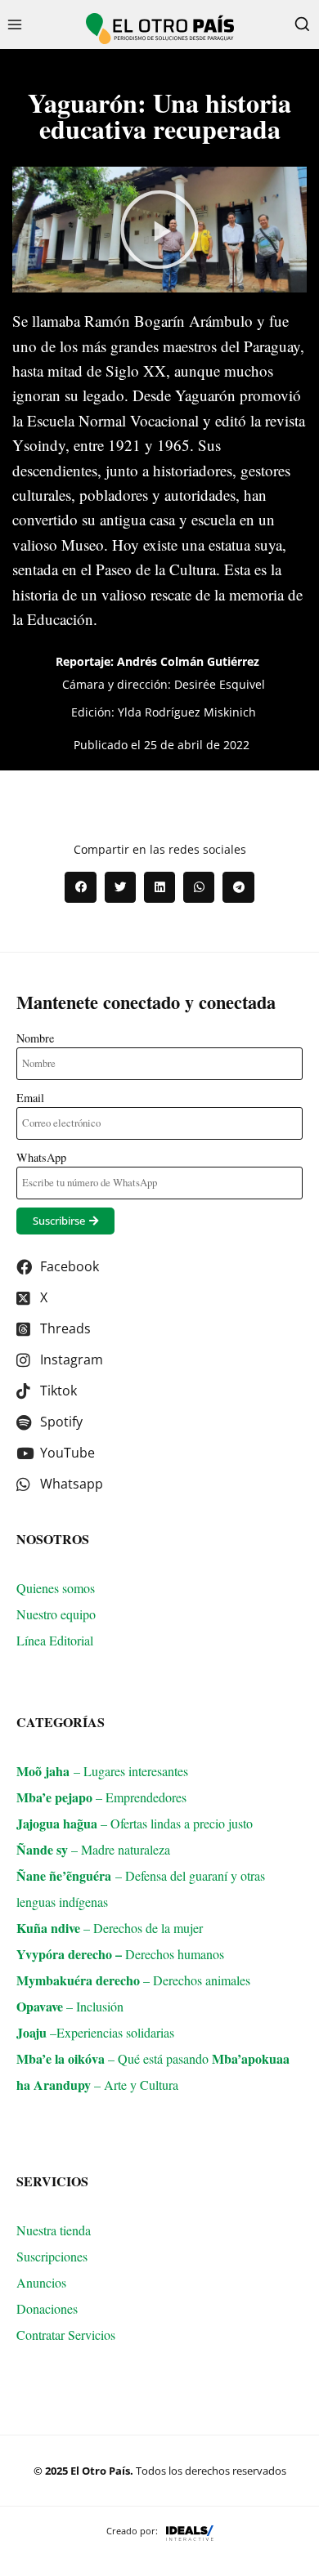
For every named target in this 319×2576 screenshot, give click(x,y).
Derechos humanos (130, 1954)
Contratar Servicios (68, 2335)
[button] (159, 230)
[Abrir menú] (15, 24)
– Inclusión (70, 2006)
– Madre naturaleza (93, 1849)
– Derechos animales (133, 1980)
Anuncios (41, 2282)
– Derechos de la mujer (110, 1928)
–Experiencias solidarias (95, 2032)
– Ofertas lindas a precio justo (135, 1823)
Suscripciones (52, 2256)
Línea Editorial (57, 1640)
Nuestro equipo (56, 1614)
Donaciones (47, 2308)
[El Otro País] (160, 29)
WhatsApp (41, 1157)
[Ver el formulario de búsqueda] (302, 25)
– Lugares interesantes (102, 1771)
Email (30, 1098)
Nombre (35, 1038)
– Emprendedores (101, 1797)
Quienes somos (56, 1588)
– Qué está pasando (114, 2058)
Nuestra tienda (54, 2230)
